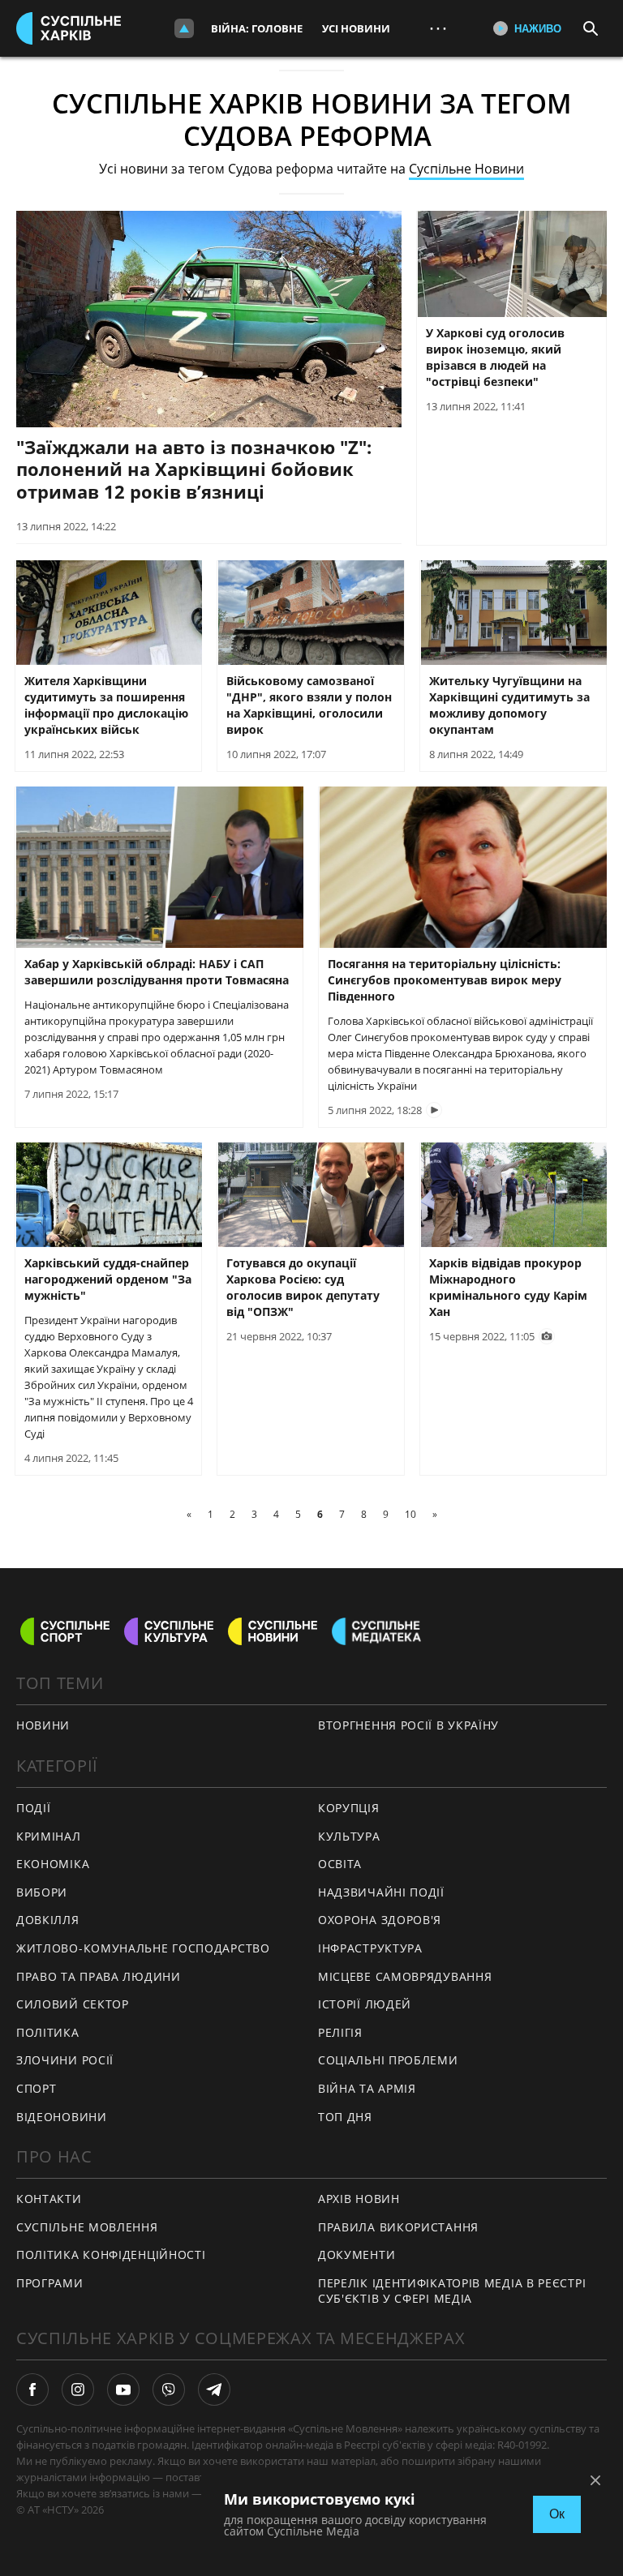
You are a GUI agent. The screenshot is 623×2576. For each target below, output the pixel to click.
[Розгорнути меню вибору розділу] (184, 28)
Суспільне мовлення (87, 2227)
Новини (43, 1725)
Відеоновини (62, 2117)
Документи (357, 2255)
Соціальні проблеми (388, 2060)
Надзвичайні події (381, 1892)
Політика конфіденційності (111, 2255)
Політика (48, 2032)
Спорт (37, 2088)
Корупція (349, 1808)
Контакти (49, 2199)
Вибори (42, 1892)
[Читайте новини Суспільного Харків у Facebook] (32, 2390)
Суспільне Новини (466, 169)
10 (410, 1514)
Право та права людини (99, 1976)
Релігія (340, 2032)
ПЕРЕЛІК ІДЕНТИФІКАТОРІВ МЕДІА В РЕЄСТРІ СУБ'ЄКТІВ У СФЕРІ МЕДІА (452, 2291)
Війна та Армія (367, 2088)
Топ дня (345, 2117)
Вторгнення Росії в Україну (408, 1725)
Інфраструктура (370, 1948)
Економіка (53, 1864)
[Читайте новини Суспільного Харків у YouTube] (123, 2390)
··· (438, 28)
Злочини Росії (65, 2060)
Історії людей (365, 2004)
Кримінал (49, 1836)
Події (34, 1808)
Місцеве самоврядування (405, 1976)
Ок (557, 2514)
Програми (50, 2283)
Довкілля (48, 1920)
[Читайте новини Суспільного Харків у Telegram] (214, 2390)
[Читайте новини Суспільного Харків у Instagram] (78, 2390)
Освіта (340, 1864)
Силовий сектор (73, 2004)
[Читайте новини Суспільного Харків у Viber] (169, 2390)
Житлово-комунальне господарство (143, 1948)
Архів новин (359, 2199)
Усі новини (356, 28)
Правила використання (398, 2227)
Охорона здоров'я (380, 1920)
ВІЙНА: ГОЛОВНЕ (257, 28)
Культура (349, 1836)
